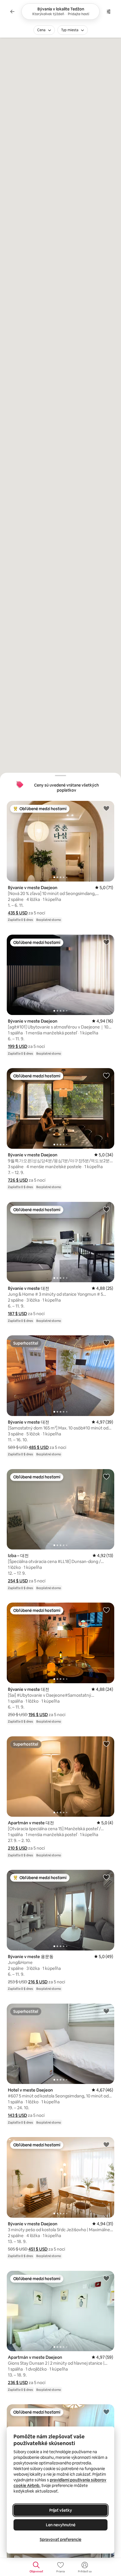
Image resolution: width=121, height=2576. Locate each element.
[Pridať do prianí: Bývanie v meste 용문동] (106, 1877)
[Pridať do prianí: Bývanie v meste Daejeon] (106, 808)
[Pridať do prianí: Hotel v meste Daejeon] (106, 2011)
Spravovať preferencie (60, 2539)
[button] (18, 913)
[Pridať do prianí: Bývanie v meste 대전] (106, 1209)
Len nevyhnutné (61, 2525)
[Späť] (12, 12)
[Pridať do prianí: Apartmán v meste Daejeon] (106, 2278)
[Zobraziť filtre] (109, 12)
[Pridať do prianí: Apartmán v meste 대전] (106, 1744)
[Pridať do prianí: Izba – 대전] (106, 1476)
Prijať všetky (61, 2510)
